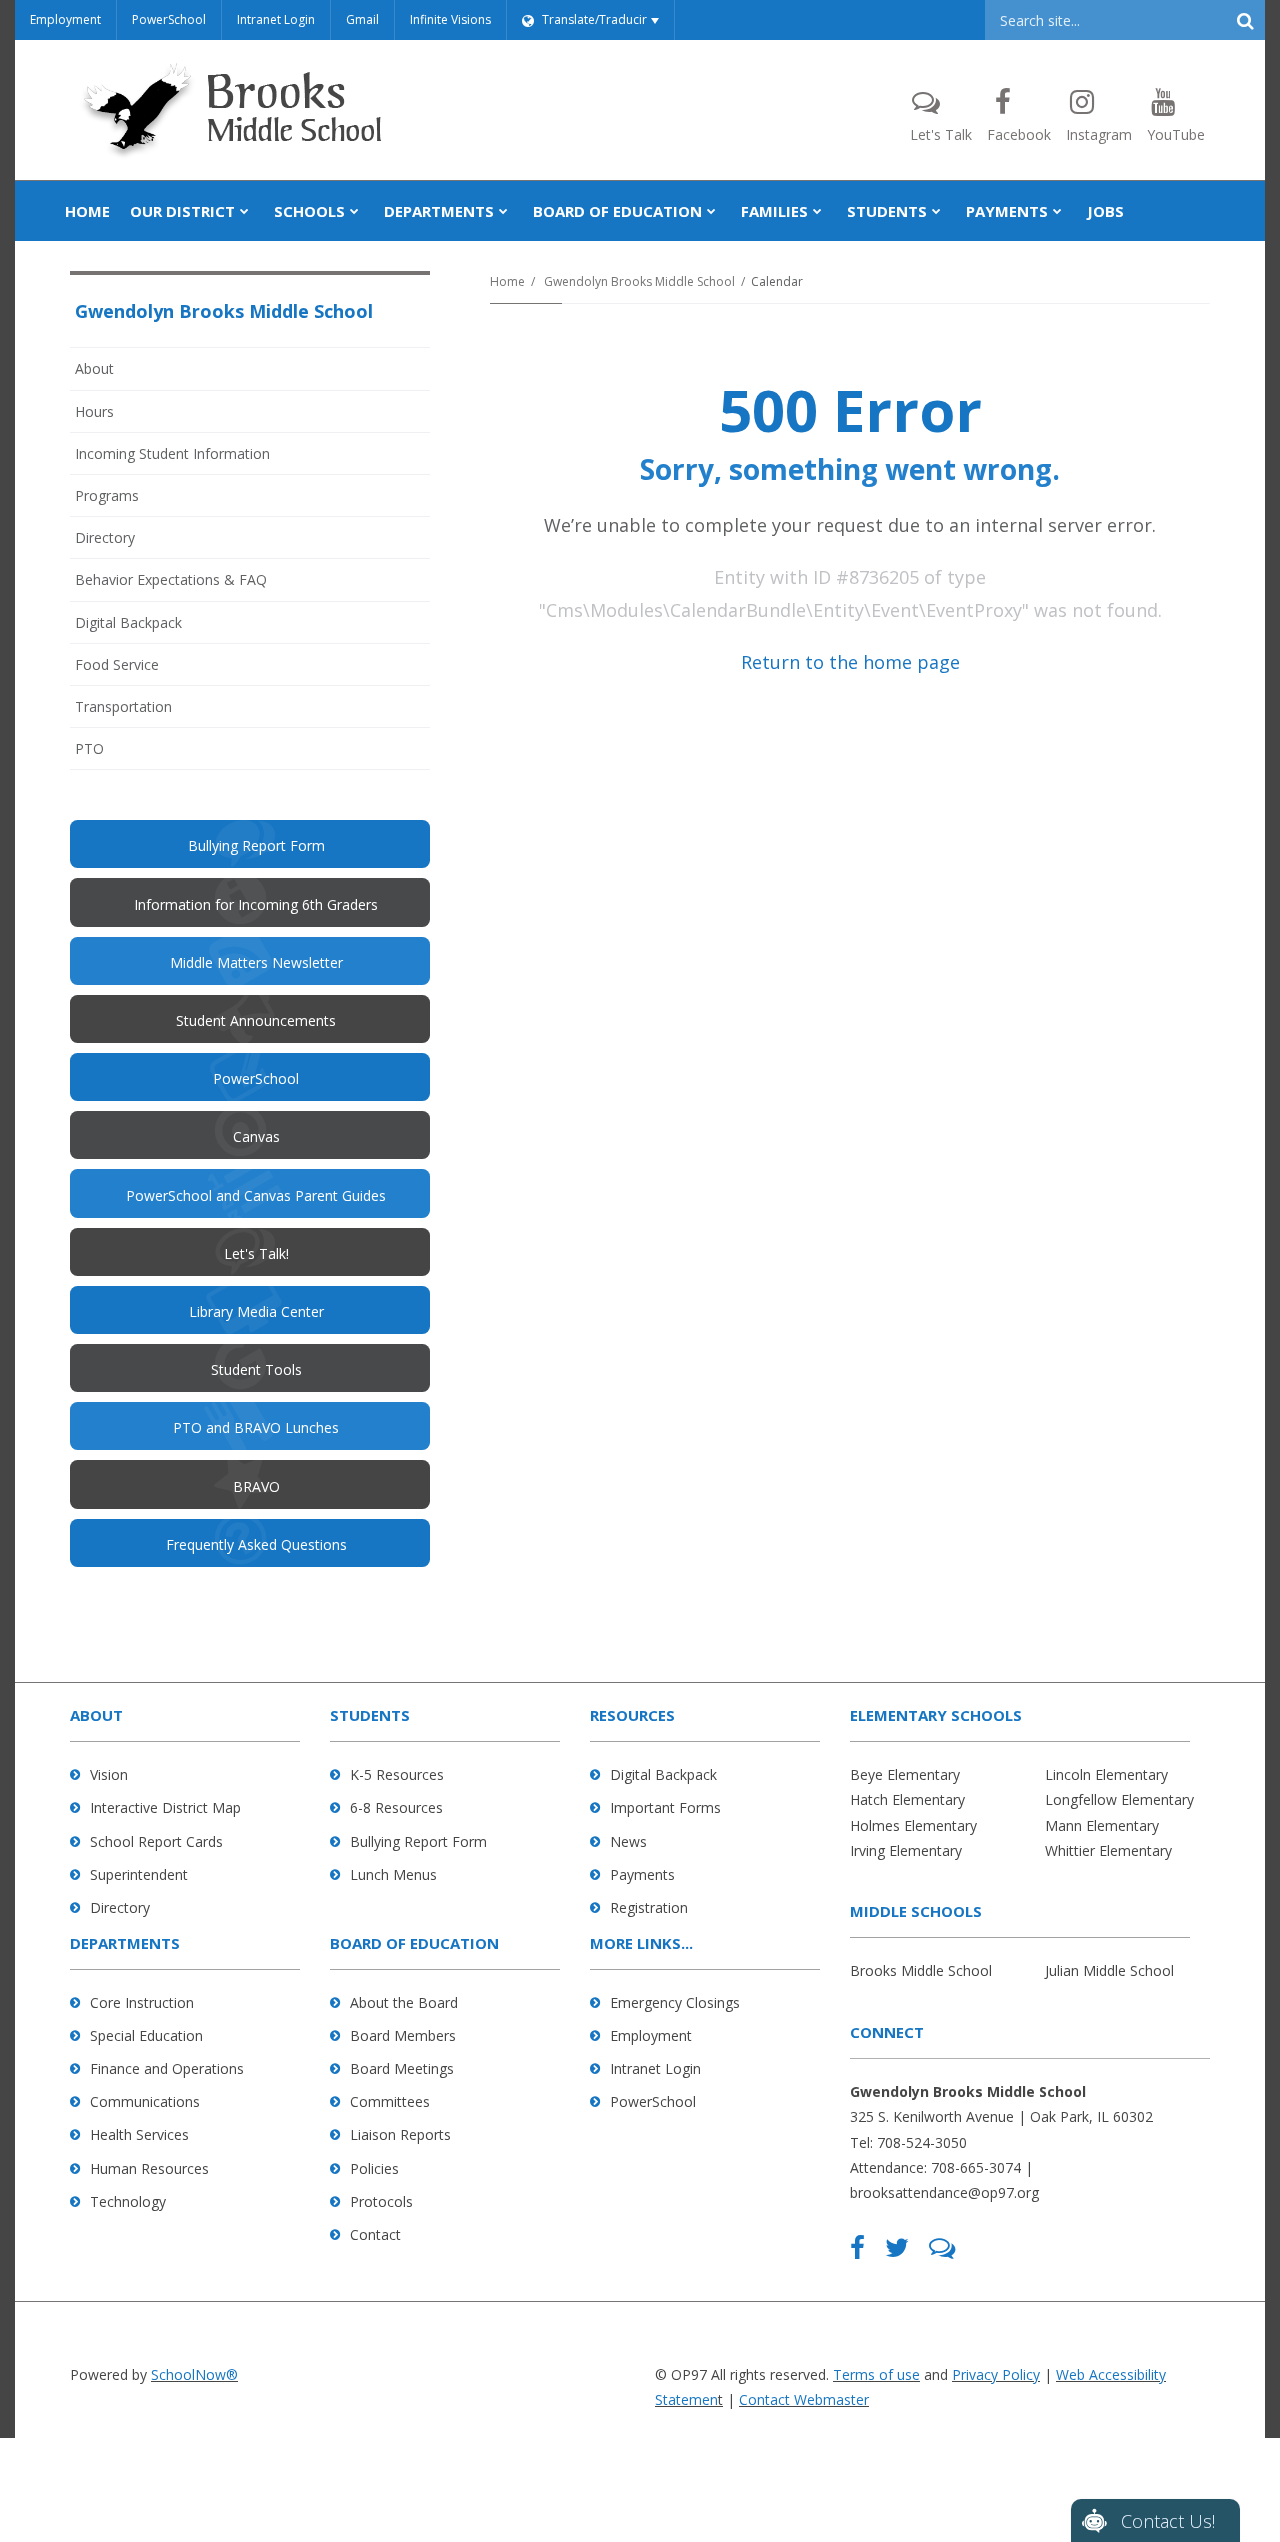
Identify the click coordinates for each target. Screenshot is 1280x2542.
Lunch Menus (393, 1874)
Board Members (403, 2035)
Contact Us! (1168, 2521)
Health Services (139, 2134)
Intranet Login (276, 19)
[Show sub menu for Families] (817, 211)
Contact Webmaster (804, 2399)
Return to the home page (850, 662)
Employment (65, 19)
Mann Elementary (1102, 1825)
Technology (128, 2201)
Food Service (117, 664)
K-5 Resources (397, 1774)
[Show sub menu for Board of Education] (711, 211)
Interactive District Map (165, 1807)
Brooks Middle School (921, 1970)
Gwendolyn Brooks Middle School (639, 281)
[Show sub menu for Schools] (354, 211)
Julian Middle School (1109, 1970)
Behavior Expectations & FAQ (171, 579)
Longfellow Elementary (1119, 1799)
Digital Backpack (128, 622)
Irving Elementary (906, 1850)
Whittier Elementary (1108, 1850)
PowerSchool (169, 19)
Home (507, 281)
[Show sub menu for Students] (936, 211)
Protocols (381, 2201)
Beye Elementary (905, 1774)
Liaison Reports (400, 2134)
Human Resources (149, 2168)
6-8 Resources (396, 1807)
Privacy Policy (996, 2374)
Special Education (146, 2035)
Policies (374, 2168)
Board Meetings (402, 2068)
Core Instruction (142, 2002)
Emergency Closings (675, 2002)
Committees (390, 2101)
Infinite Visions (450, 19)
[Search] (1245, 20)
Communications (145, 2101)
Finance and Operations (167, 2068)
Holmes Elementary (913, 1825)
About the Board (404, 2002)
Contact (375, 2234)
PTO (116, 753)
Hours (94, 411)
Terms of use (876, 2374)
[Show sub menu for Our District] (244, 211)
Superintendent (139, 1874)
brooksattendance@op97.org (944, 2192)
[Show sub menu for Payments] (1057, 211)
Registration (649, 1907)
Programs (107, 495)
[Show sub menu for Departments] (503, 211)
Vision (109, 1774)
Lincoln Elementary (1106, 1774)
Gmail (362, 19)
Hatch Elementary (907, 1799)
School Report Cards (156, 1841)
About (94, 368)
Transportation (123, 706)
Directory (105, 537)
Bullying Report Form (418, 1841)
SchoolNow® (194, 2374)
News (628, 1841)
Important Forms (665, 1807)
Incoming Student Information (172, 453)
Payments (642, 1874)
